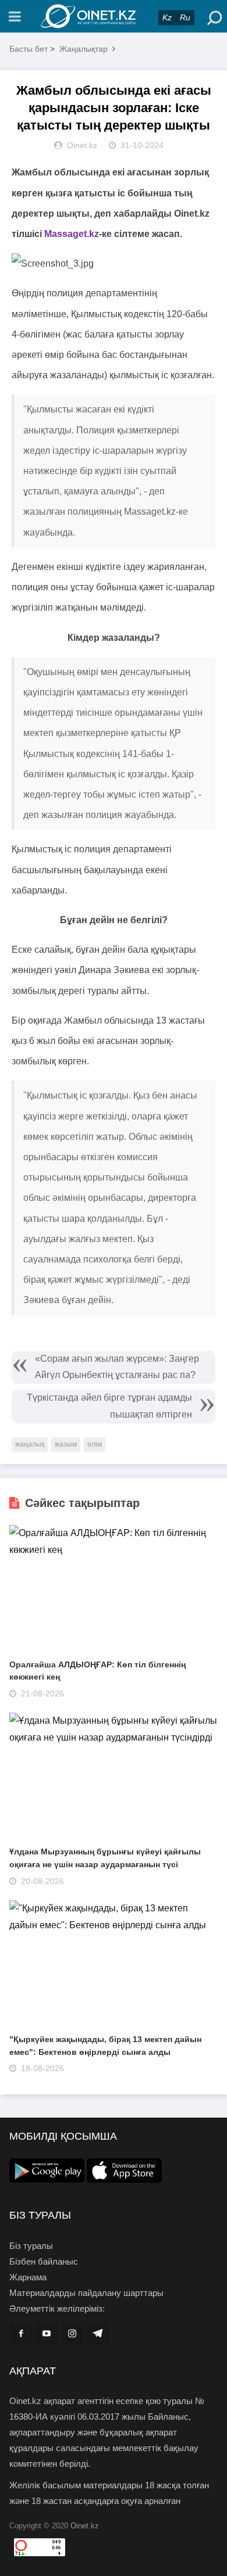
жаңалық (30, 1444)
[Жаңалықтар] (114, 16)
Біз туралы (31, 2246)
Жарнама (28, 2277)
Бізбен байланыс (44, 2261)
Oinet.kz (85, 2526)
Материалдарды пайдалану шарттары (86, 2293)
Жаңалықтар (84, 49)
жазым (66, 1444)
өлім (95, 1444)
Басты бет (29, 49)
